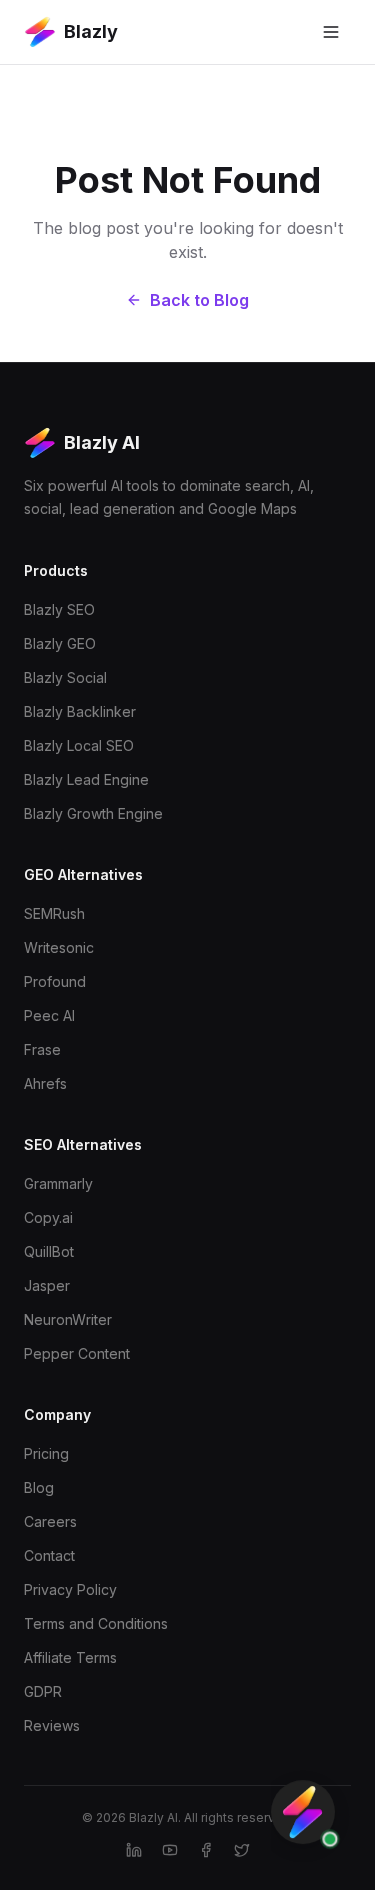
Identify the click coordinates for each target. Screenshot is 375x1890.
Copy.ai (48, 1217)
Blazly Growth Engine (93, 813)
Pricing (46, 1453)
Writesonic (59, 947)
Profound (55, 981)
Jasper (47, 1285)
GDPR (43, 1691)
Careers (50, 1521)
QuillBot (49, 1251)
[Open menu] (331, 32)
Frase (42, 1049)
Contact (49, 1555)
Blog (39, 1487)
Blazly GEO (60, 643)
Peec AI (49, 1015)
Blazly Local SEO (79, 745)
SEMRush (54, 913)
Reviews (52, 1725)
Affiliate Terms (70, 1657)
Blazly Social (65, 677)
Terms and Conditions (96, 1623)
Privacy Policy (70, 1589)
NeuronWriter (68, 1319)
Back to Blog (199, 300)
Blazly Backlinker (80, 711)
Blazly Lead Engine (86, 779)
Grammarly (58, 1183)
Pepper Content (77, 1353)
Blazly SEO (59, 609)
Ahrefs (45, 1083)
